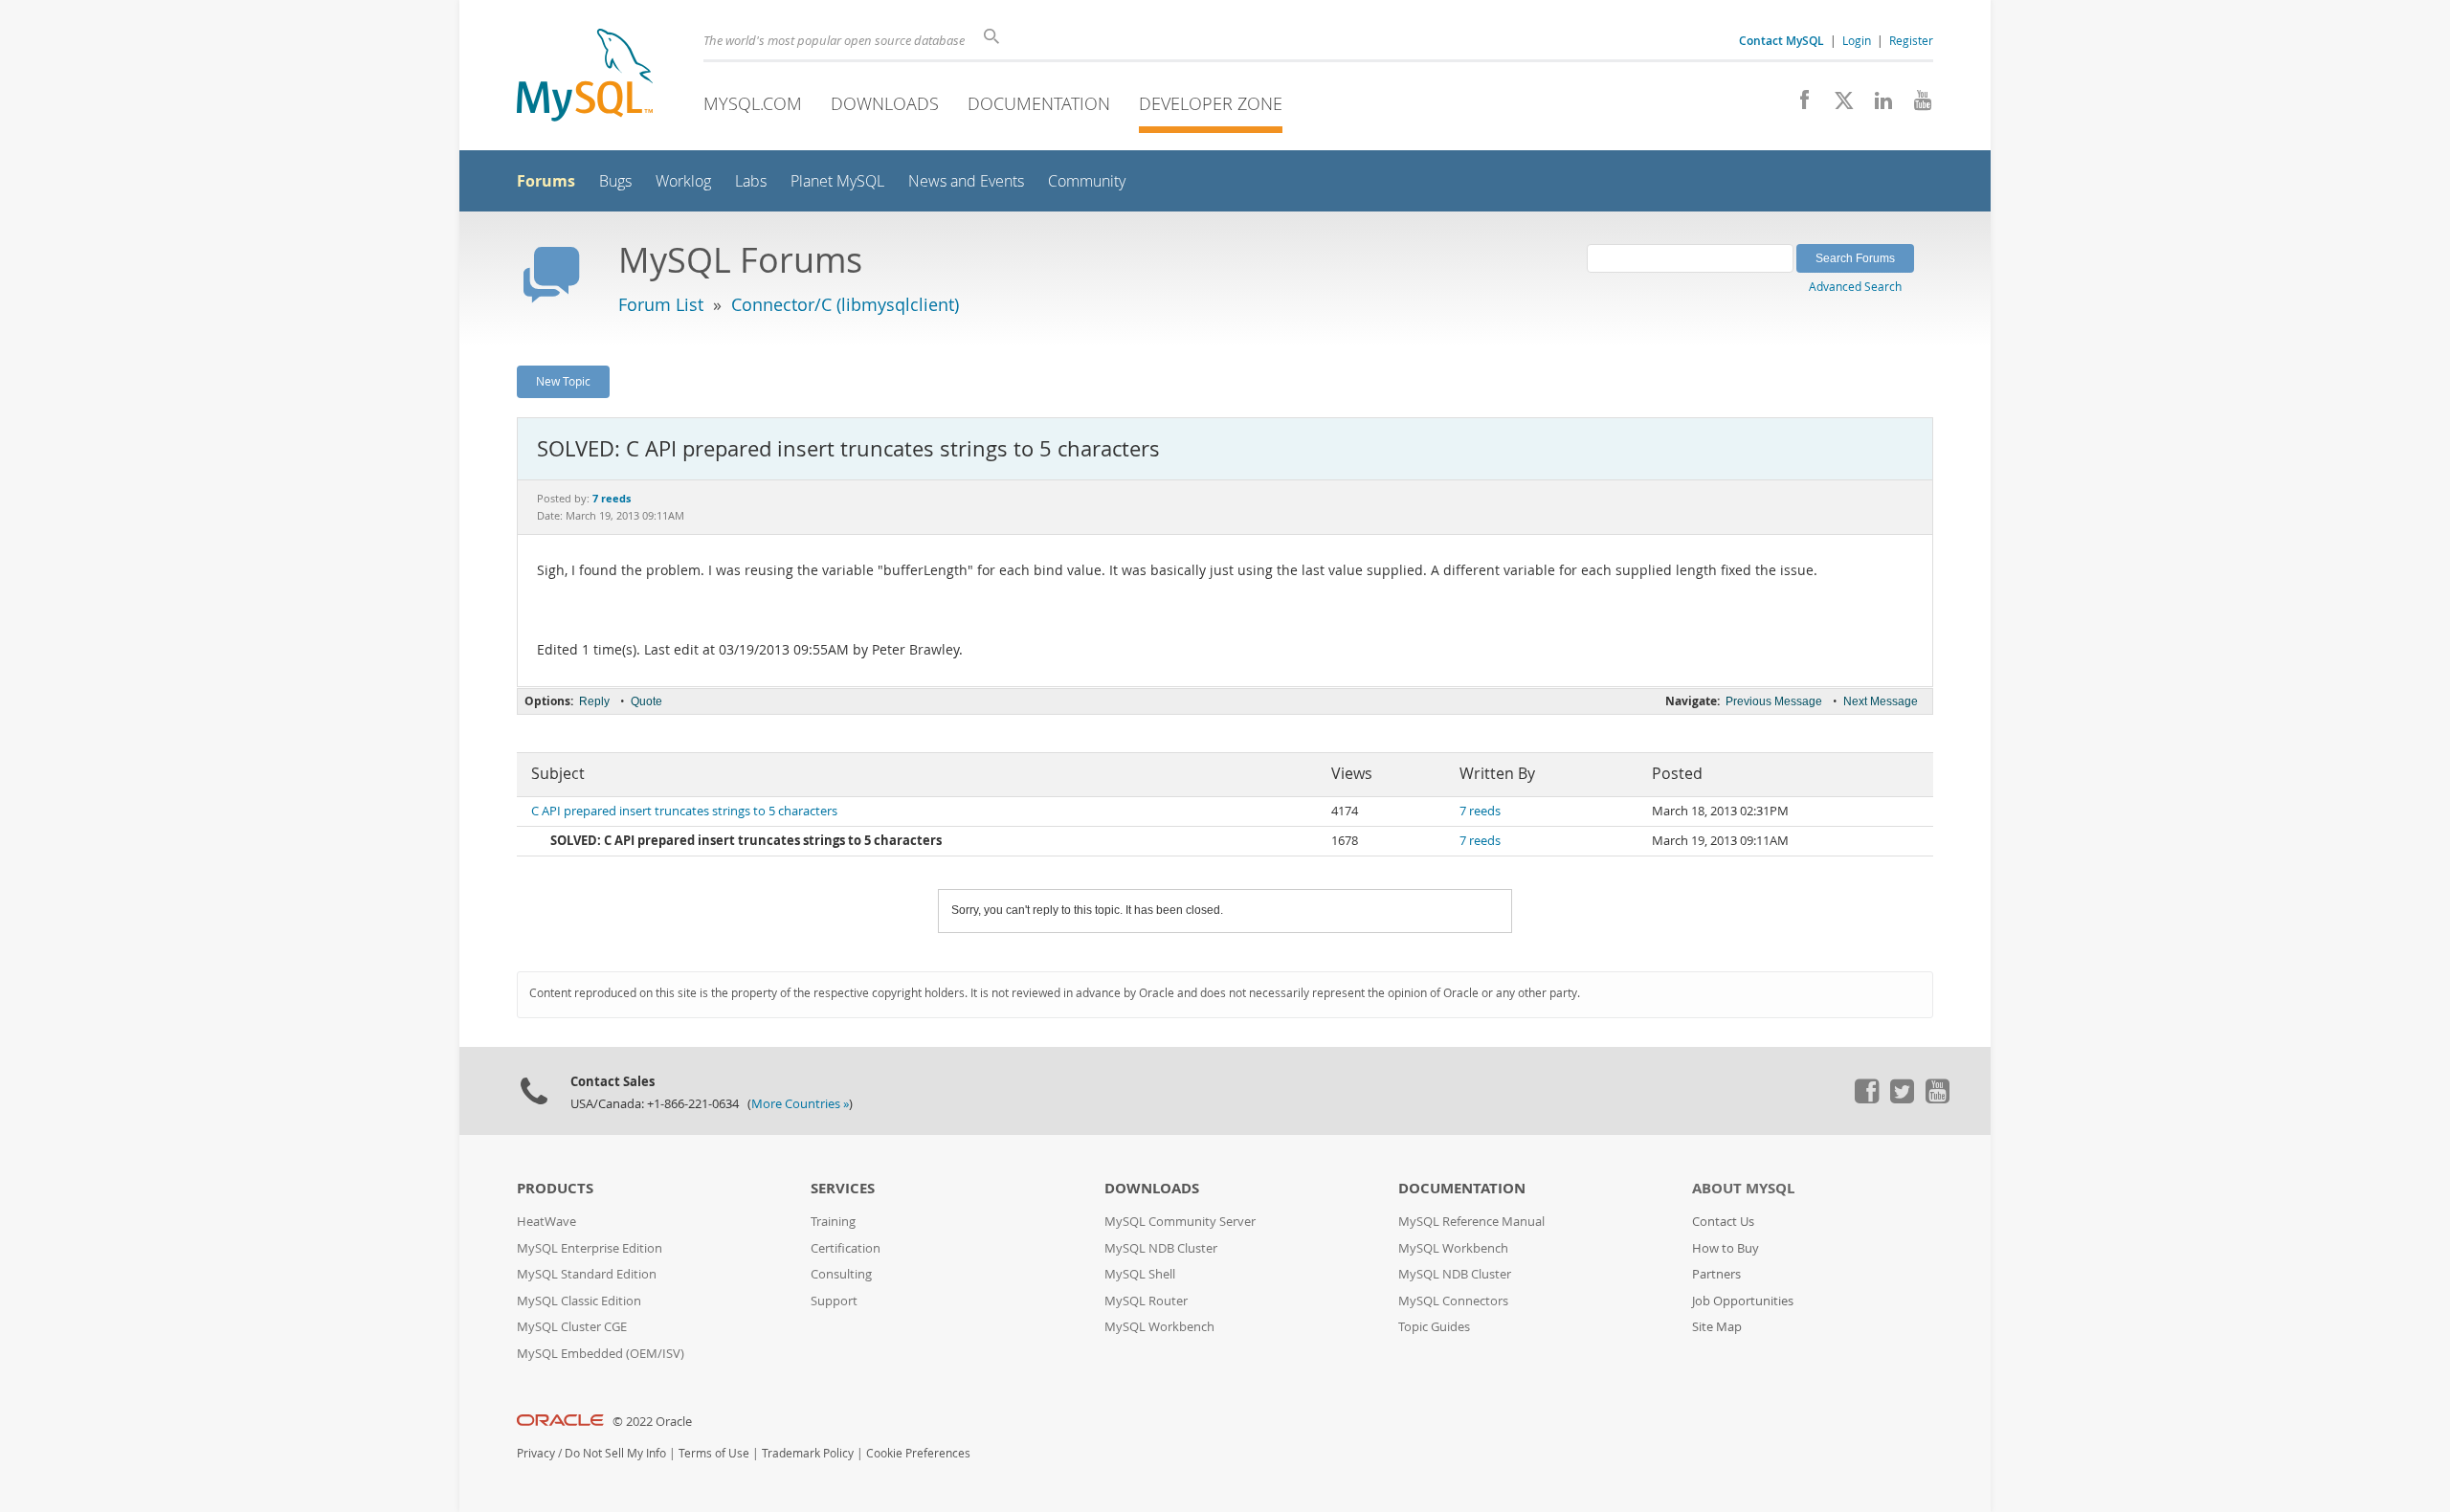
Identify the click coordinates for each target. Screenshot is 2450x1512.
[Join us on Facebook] (1798, 105)
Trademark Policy (808, 1453)
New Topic (563, 381)
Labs (751, 181)
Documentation (1039, 103)
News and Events (966, 181)
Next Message (1881, 701)
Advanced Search (1855, 286)
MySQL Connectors (1453, 1301)
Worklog (683, 181)
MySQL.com (753, 103)
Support (834, 1301)
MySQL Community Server (1180, 1222)
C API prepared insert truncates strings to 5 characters (684, 811)
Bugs (615, 181)
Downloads (885, 103)
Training (833, 1222)
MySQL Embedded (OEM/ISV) (601, 1354)
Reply (594, 701)
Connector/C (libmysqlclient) (845, 304)
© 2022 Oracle (652, 1422)
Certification (846, 1248)
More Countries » (800, 1104)
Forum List (661, 304)
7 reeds (1480, 811)
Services (843, 1188)
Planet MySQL (837, 181)
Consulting (841, 1274)
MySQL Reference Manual (1471, 1222)
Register (1911, 40)
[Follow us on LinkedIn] (1876, 105)
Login (1857, 40)
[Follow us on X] (1837, 105)
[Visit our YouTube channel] (1915, 105)
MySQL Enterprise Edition (590, 1248)
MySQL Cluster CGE (572, 1327)
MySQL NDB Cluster (1161, 1248)
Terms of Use (714, 1453)
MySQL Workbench (1159, 1327)
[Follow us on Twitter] (1902, 1099)
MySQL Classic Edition (579, 1301)
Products (555, 1188)
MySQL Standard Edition (587, 1274)
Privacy (536, 1453)
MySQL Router (1146, 1301)
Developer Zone (1211, 103)
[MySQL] (585, 77)
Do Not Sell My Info (615, 1453)
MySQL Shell (1140, 1274)
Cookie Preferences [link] (918, 1453)
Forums (546, 181)
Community (1087, 181)
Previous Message (1774, 701)
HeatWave (546, 1222)
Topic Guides (1434, 1327)
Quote (646, 701)
